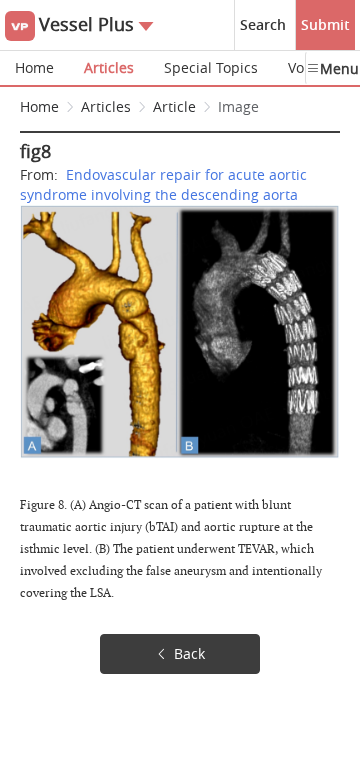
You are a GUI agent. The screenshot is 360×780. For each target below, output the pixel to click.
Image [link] (238, 106)
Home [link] (39, 106)
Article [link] (174, 106)
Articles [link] (106, 106)
